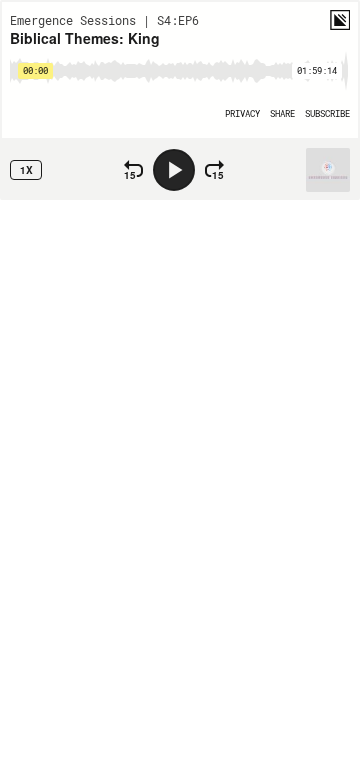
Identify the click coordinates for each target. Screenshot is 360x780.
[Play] (174, 170)
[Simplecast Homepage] (340, 20)
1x (26, 170)
